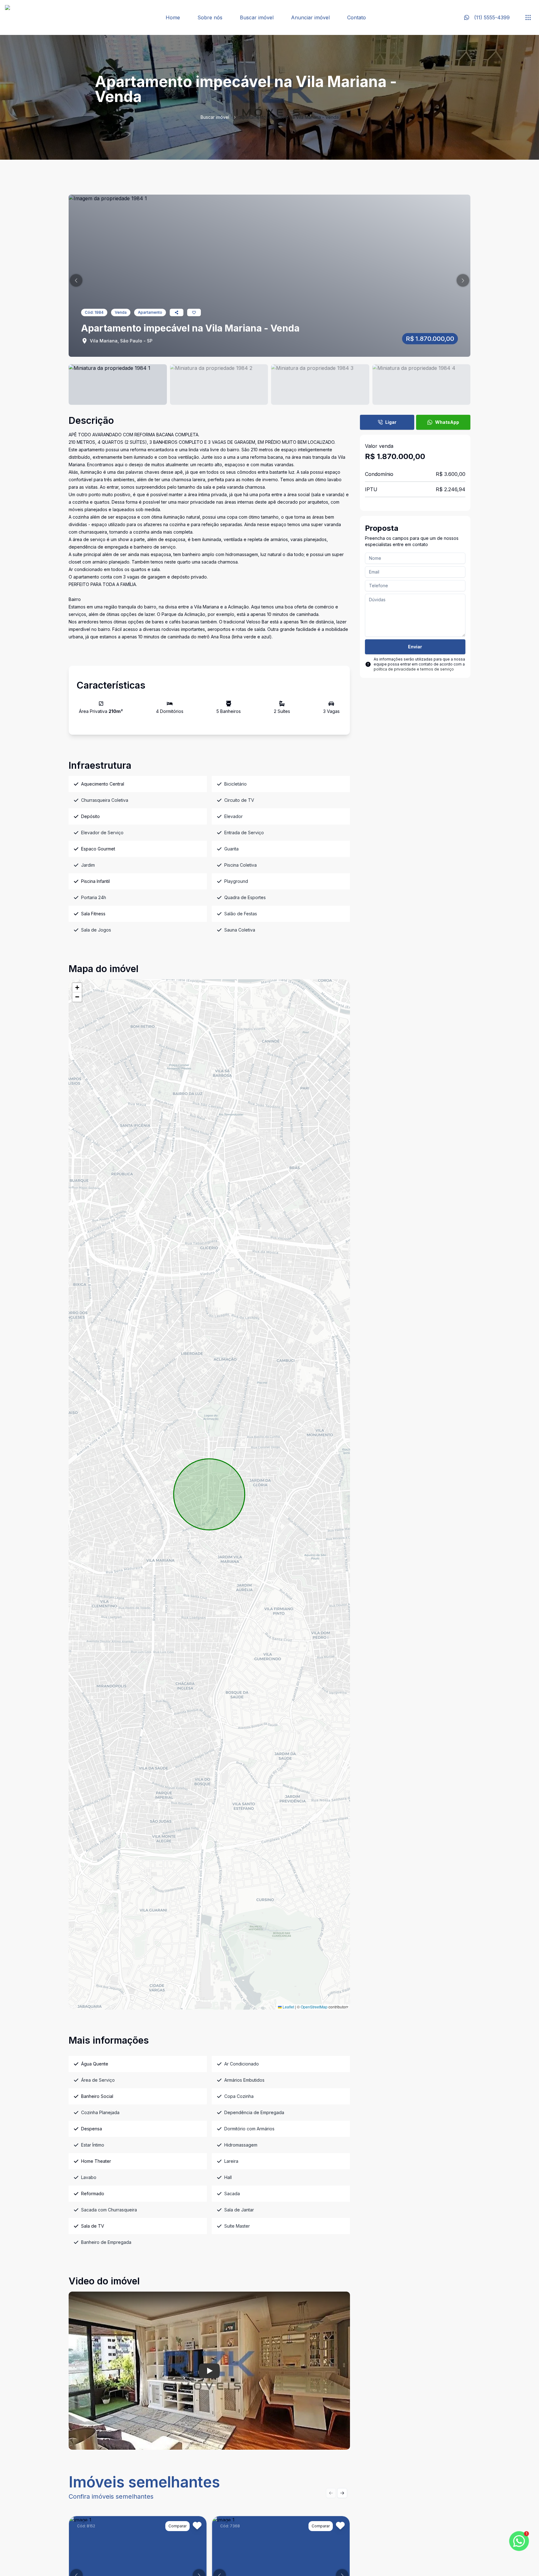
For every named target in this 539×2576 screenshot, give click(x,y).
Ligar (391, 422)
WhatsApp (447, 422)
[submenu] (528, 17)
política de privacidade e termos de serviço (414, 669)
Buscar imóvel (257, 17)
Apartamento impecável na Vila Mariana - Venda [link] (289, 117)
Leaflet (288, 2007)
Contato (357, 17)
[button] (76, 280)
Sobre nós (210, 17)
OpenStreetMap (314, 2007)
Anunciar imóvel (310, 17)
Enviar (415, 647)
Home (173, 17)
